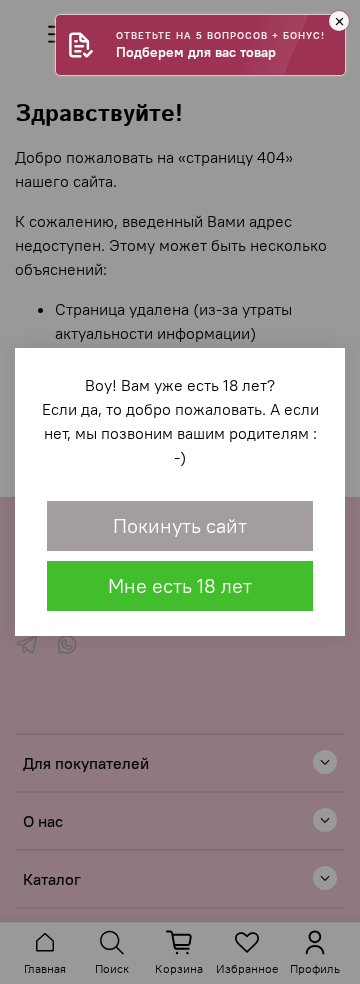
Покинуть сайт (180, 525)
